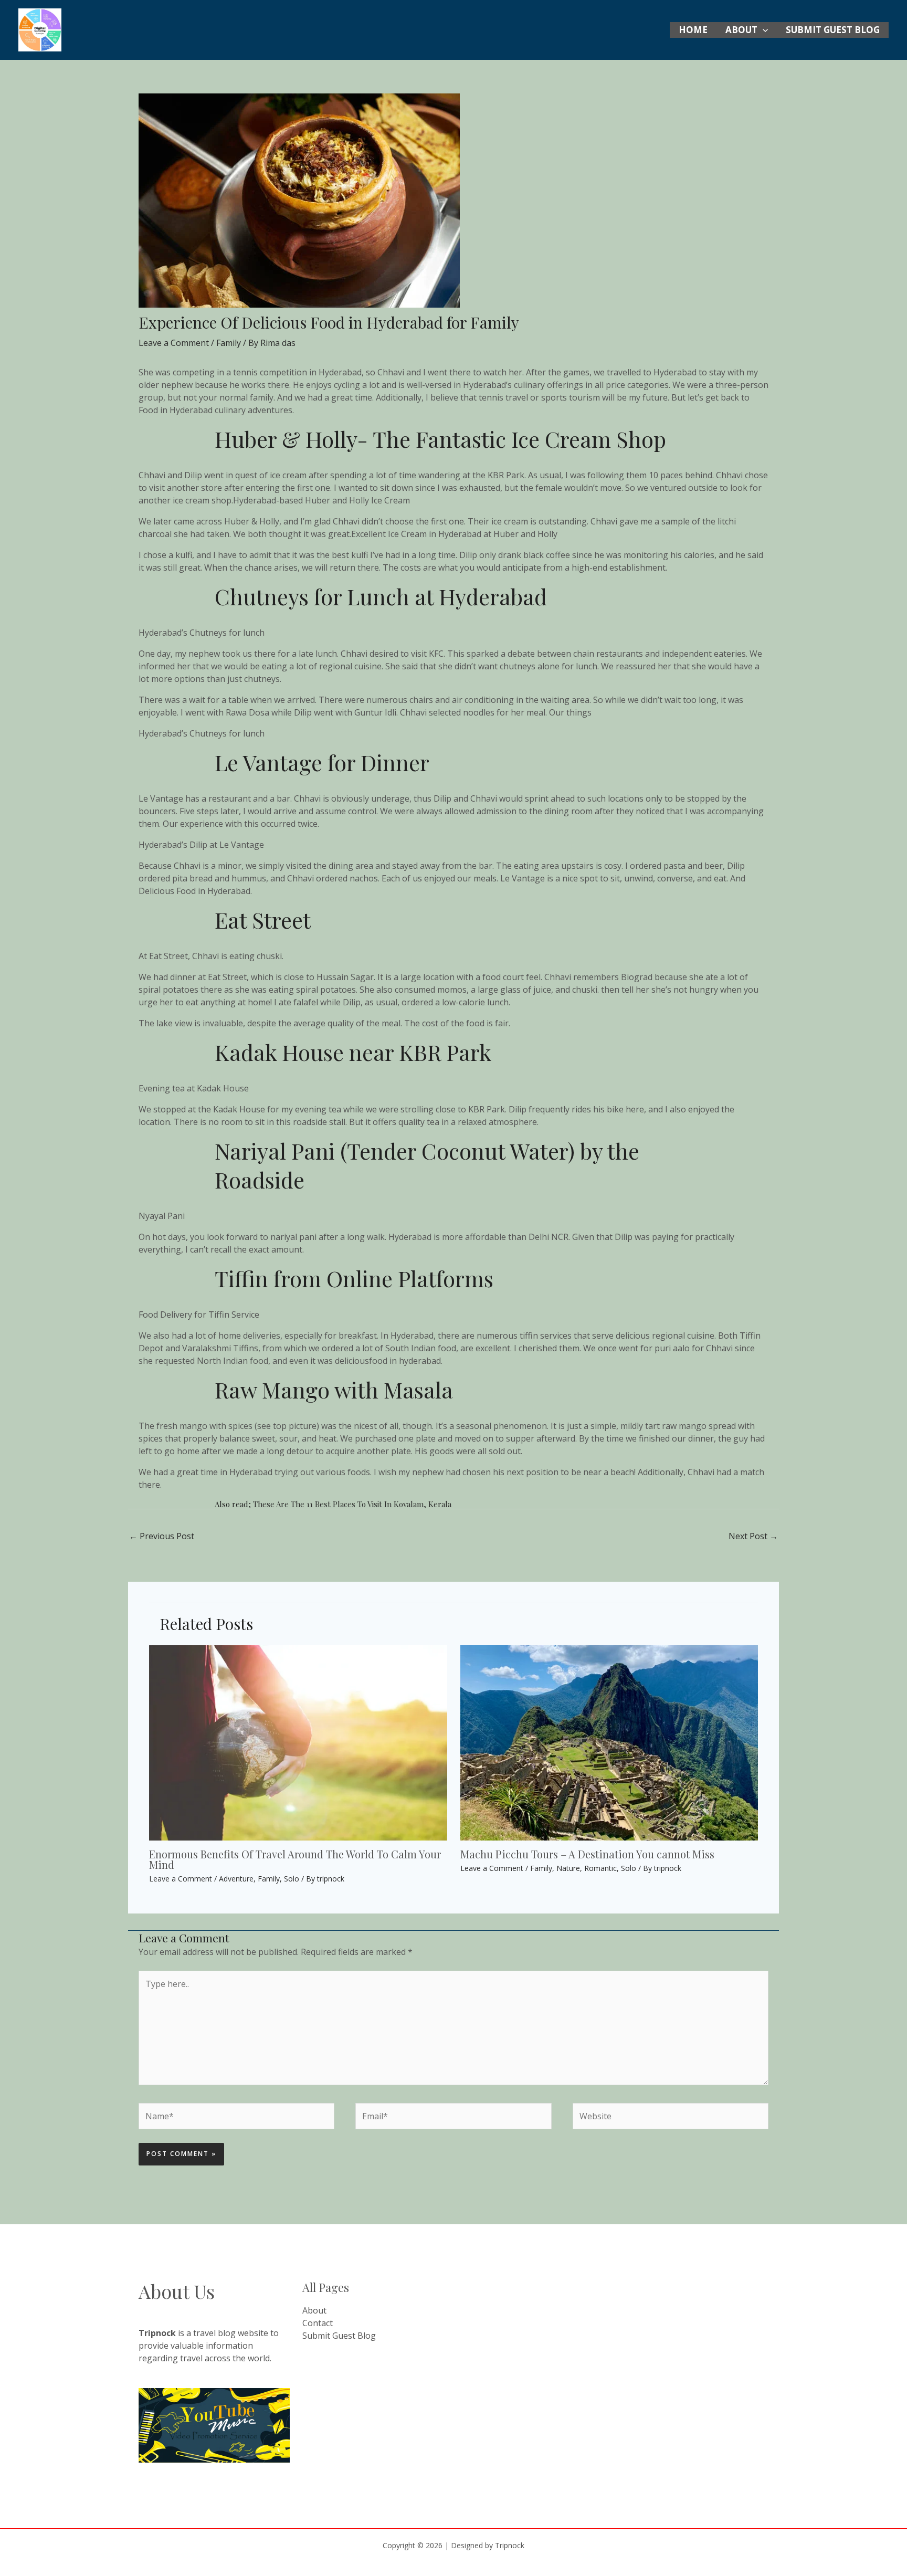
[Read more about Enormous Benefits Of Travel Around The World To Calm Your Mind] (298, 1742)
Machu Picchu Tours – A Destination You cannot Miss (587, 1854)
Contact (318, 2323)
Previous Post (162, 1536)
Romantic (600, 1868)
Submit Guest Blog (833, 30)
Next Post (753, 1536)
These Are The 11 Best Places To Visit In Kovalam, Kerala (352, 1504)
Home (693, 30)
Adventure (236, 1879)
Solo (292, 1879)
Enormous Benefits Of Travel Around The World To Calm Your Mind (295, 1859)
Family (229, 343)
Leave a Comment (174, 343)
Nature (568, 1868)
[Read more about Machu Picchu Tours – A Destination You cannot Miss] (609, 1742)
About (741, 30)
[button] (763, 30)
